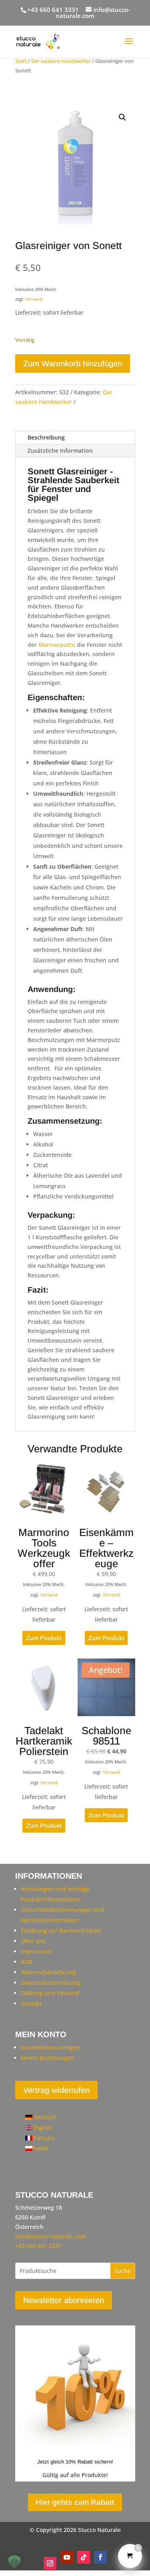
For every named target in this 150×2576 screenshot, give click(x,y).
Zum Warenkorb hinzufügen (73, 363)
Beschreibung (46, 437)
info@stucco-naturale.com (50, 2236)
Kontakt (31, 2003)
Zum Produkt (44, 1638)
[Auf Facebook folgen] (100, 2557)
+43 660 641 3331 (53, 10)
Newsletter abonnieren (64, 2300)
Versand (34, 299)
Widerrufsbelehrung (48, 1972)
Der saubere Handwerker (61, 61)
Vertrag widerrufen (56, 2090)
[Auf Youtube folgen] (67, 2557)
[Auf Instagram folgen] (50, 2563)
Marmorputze (57, 645)
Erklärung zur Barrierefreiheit (61, 1930)
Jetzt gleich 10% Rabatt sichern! (75, 2462)
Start (21, 61)
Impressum (36, 1951)
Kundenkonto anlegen (51, 2047)
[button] (122, 117)
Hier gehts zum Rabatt (75, 2502)
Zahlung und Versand (50, 1993)
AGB (26, 1962)
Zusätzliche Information (60, 451)
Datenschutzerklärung (51, 1983)
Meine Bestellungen (48, 2058)
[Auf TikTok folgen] (84, 2557)
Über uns (33, 1941)
